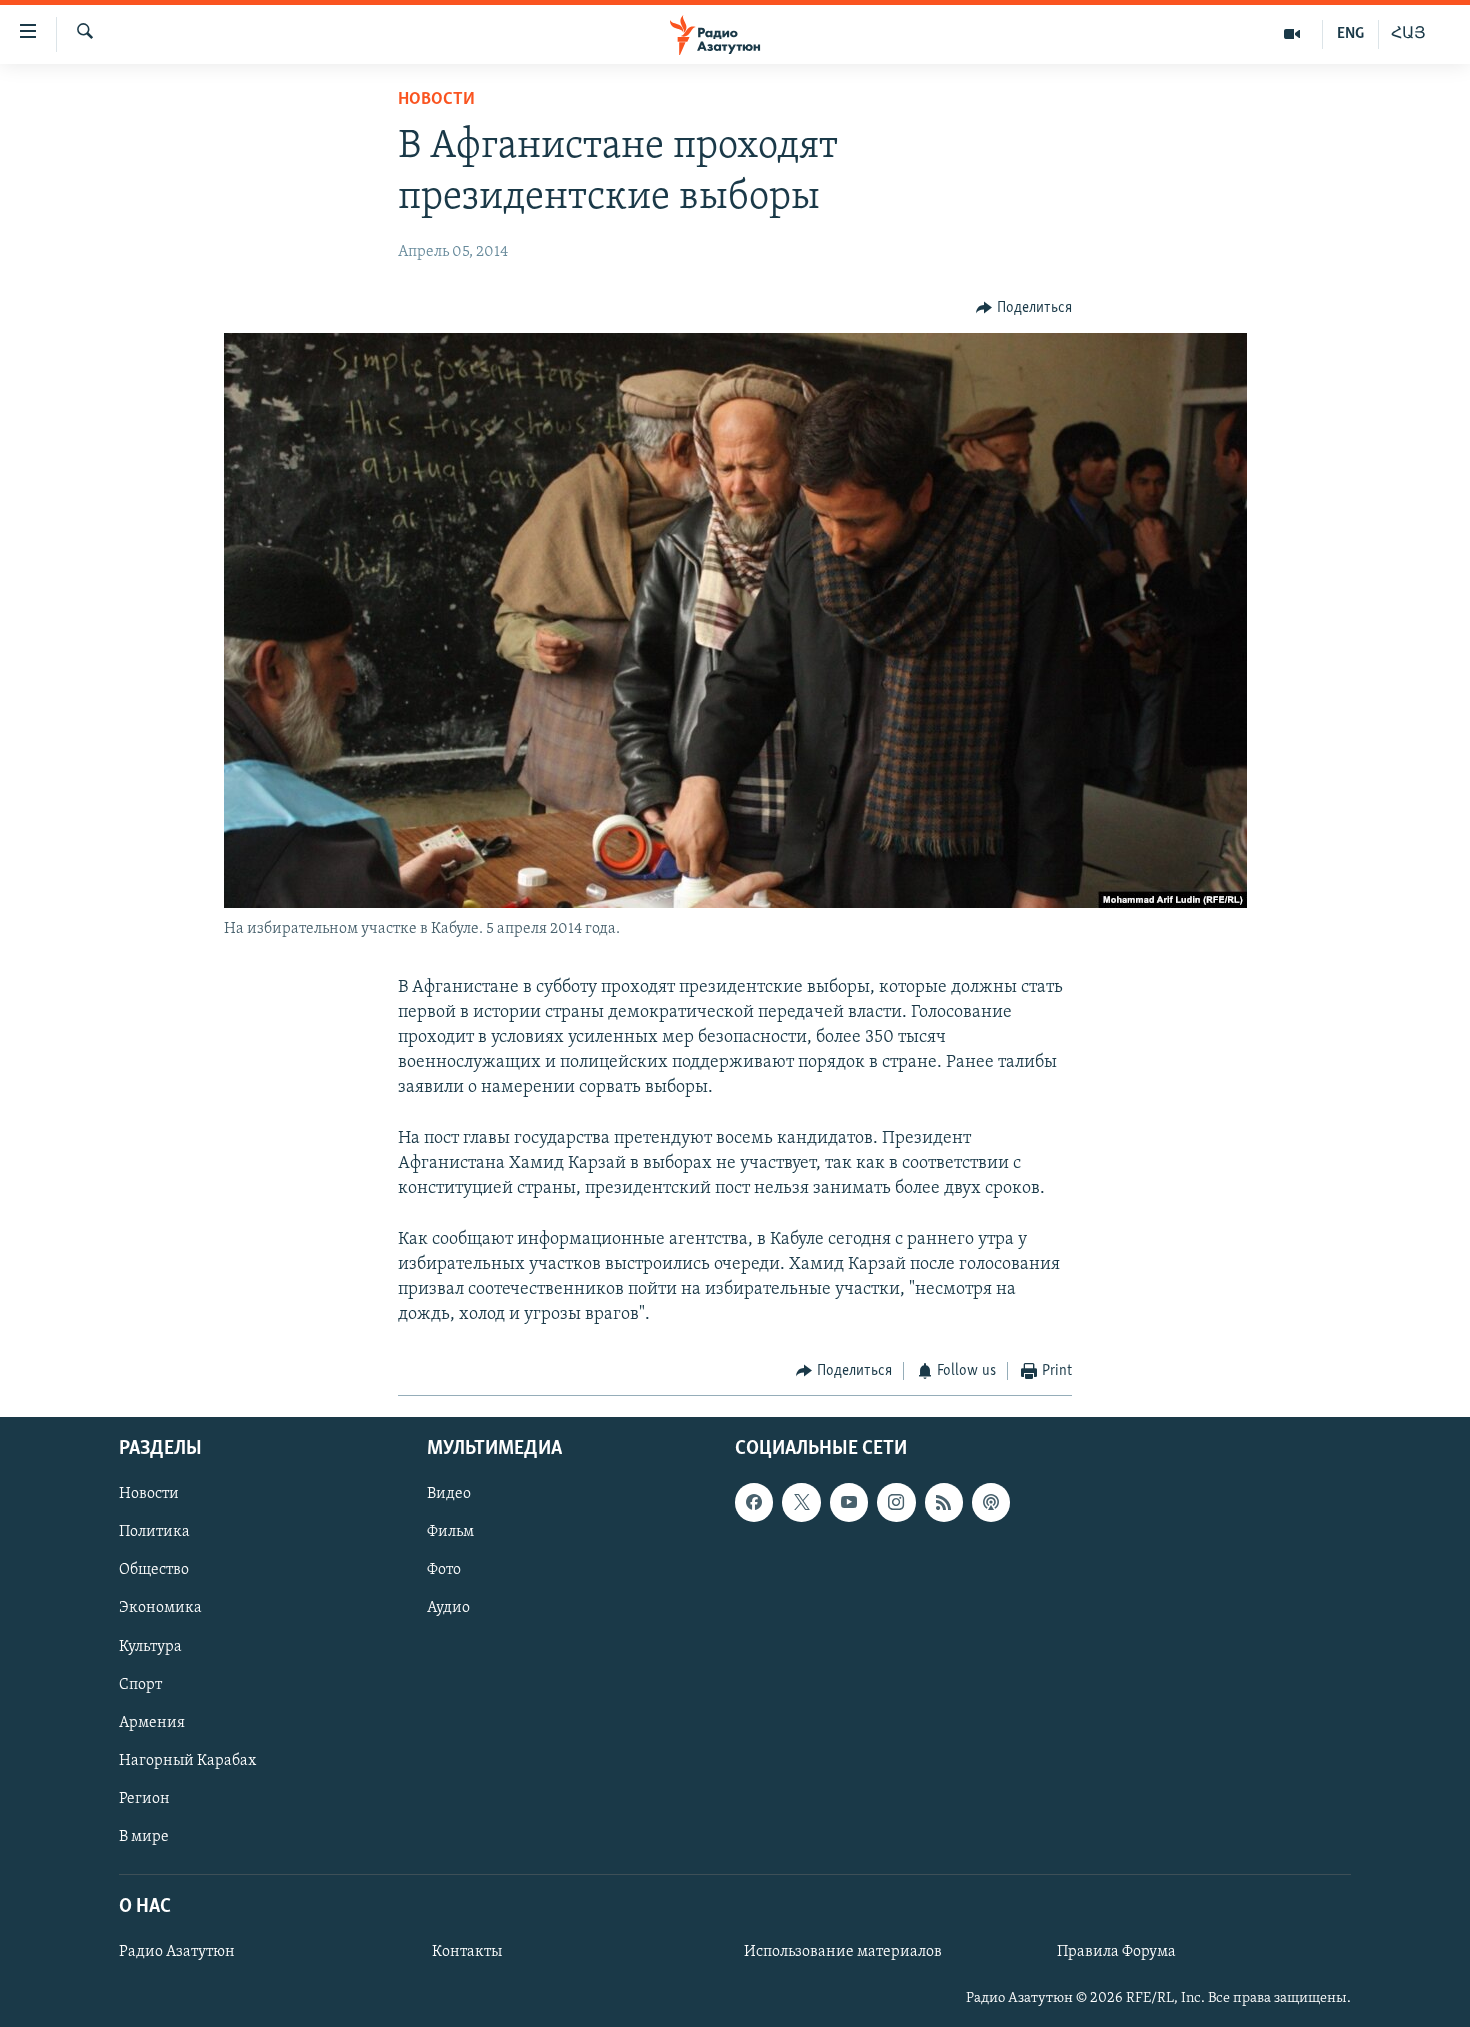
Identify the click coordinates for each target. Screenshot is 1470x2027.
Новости (436, 100)
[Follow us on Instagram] (896, 1502)
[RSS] (944, 1502)
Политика (154, 1532)
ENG (1350, 34)
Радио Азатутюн (177, 1952)
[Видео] (1292, 34)
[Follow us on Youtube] (849, 1502)
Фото (444, 1570)
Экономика (160, 1608)
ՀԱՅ (1408, 34)
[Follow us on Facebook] (754, 1502)
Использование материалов (843, 1952)
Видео (449, 1494)
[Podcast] (991, 1502)
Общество (154, 1570)
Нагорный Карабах (187, 1760)
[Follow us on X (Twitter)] (801, 1502)
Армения (152, 1722)
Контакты (467, 1952)
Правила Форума (1116, 1952)
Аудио (448, 1608)
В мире (144, 1837)
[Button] (1024, 308)
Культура (150, 1646)
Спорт (140, 1684)
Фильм (450, 1532)
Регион (144, 1798)
